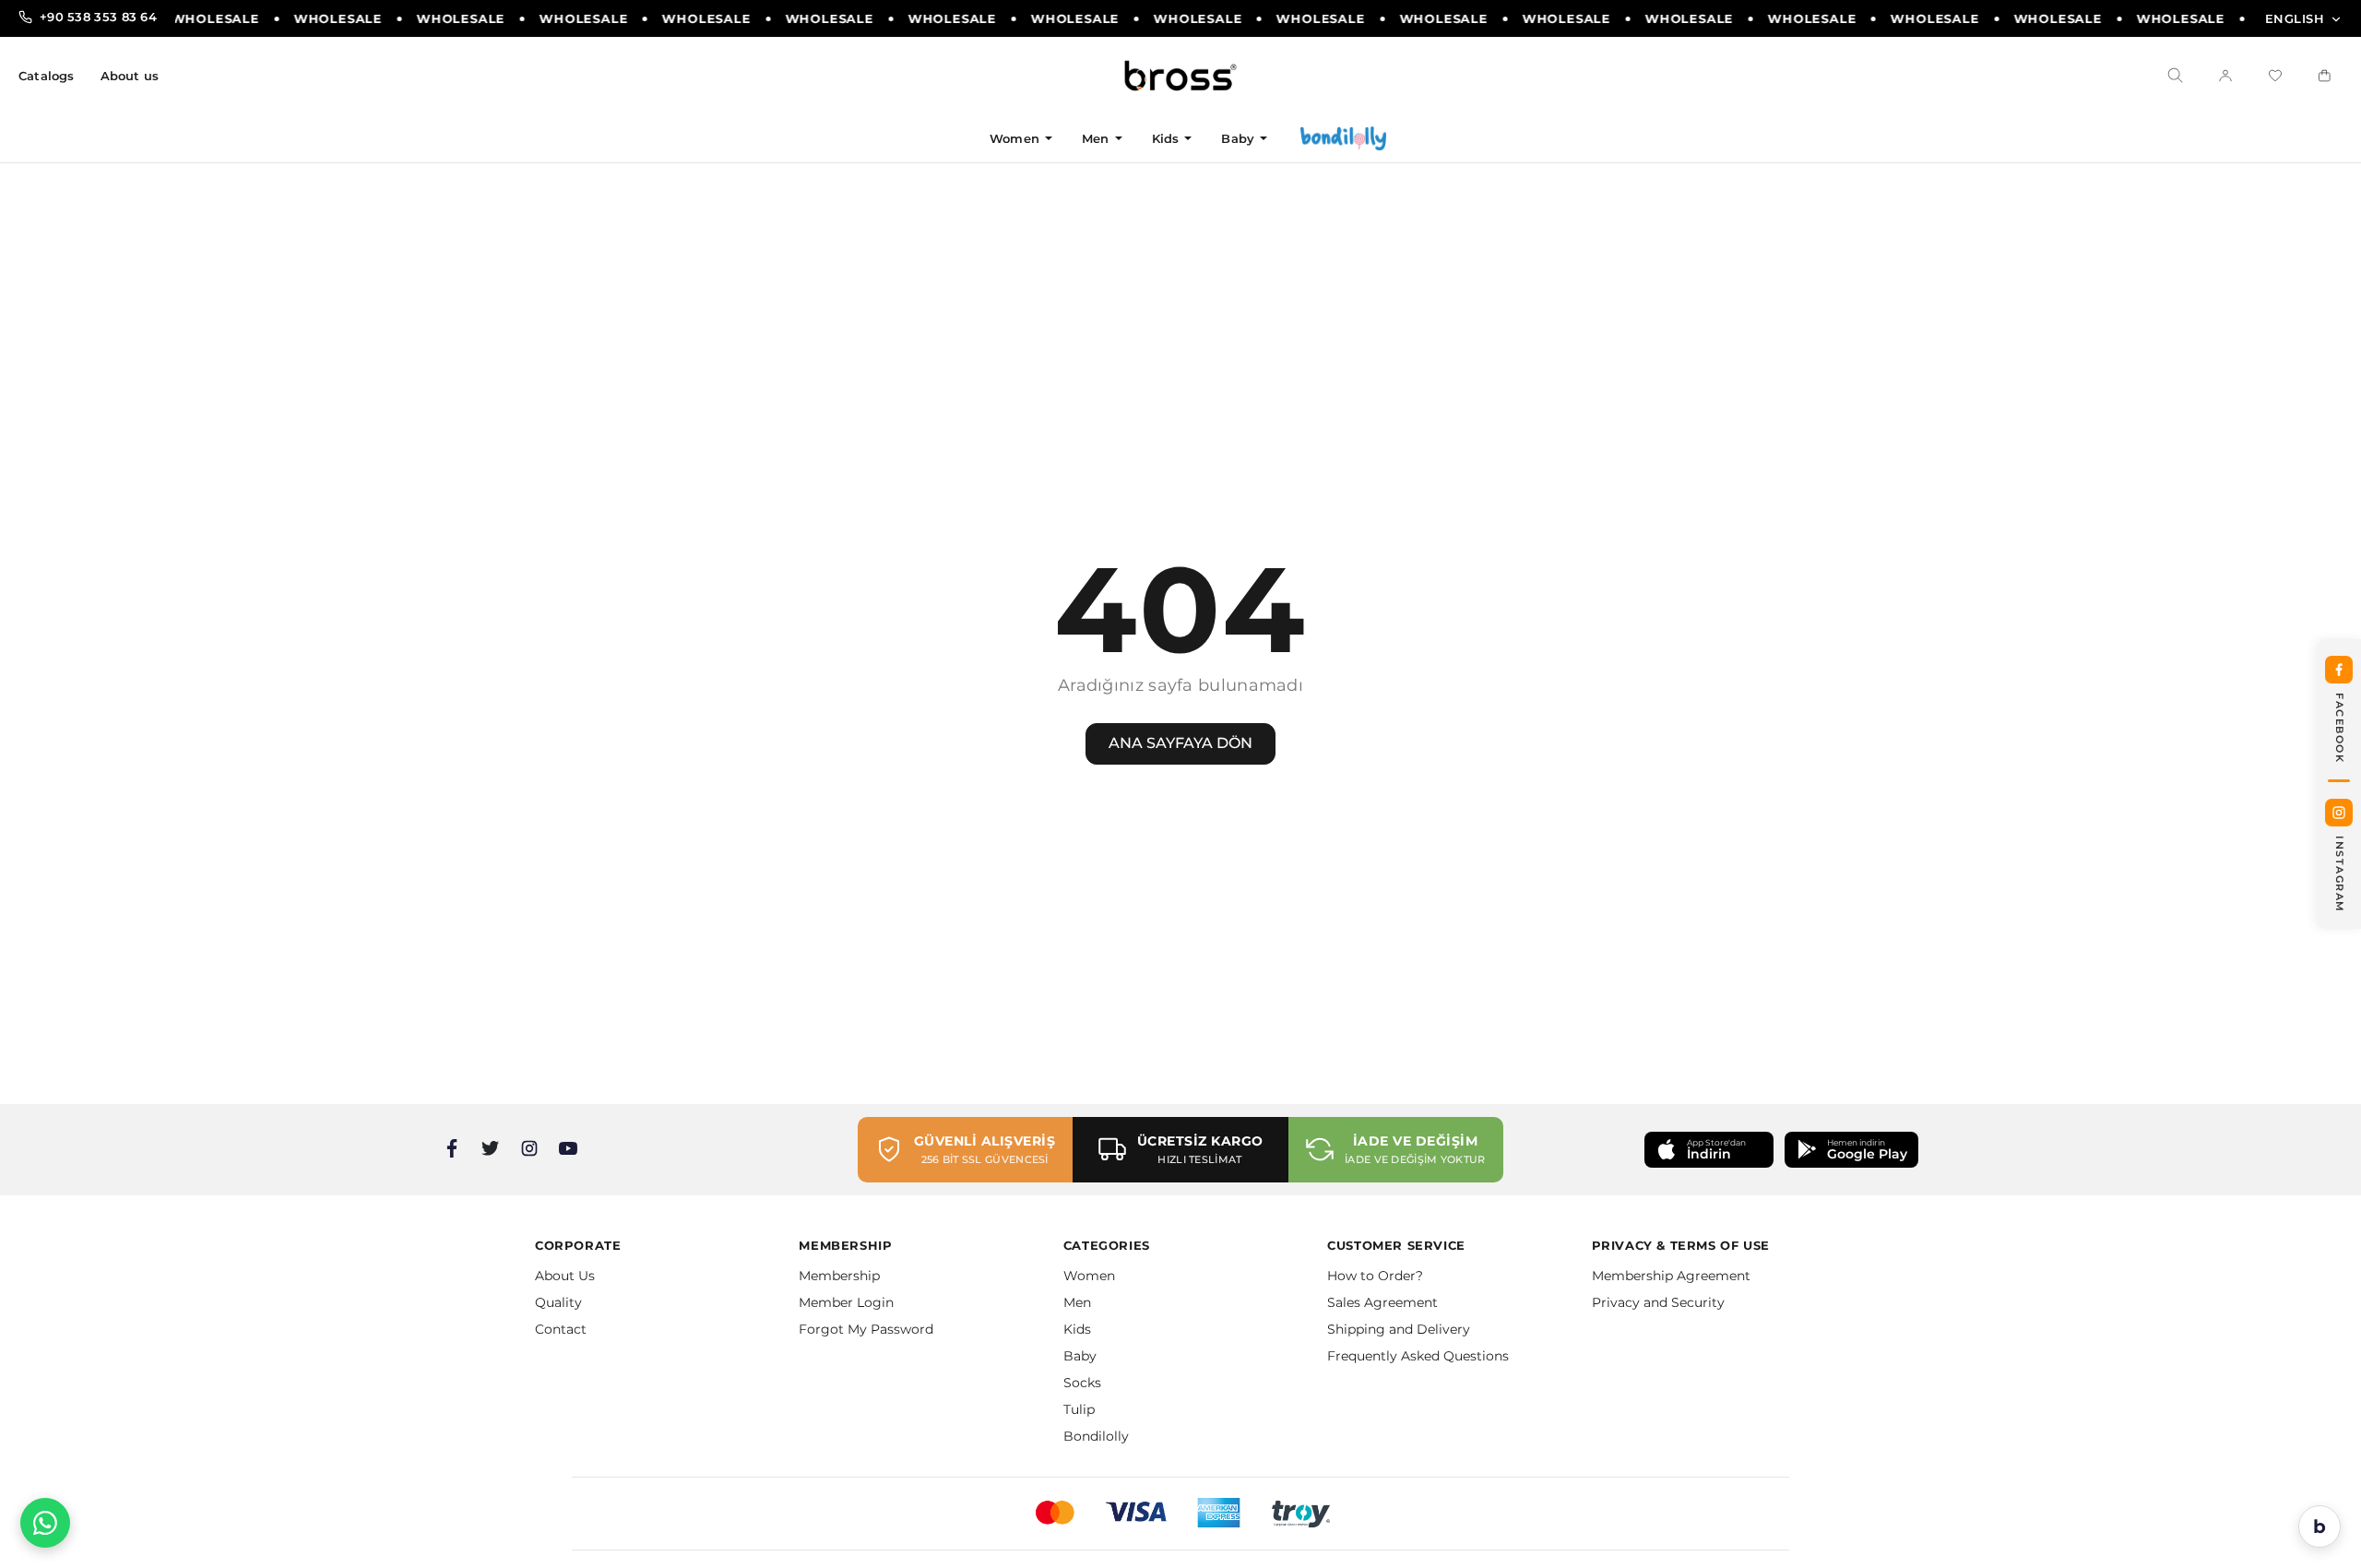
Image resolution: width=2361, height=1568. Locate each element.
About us (130, 76)
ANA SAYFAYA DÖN (1180, 743)
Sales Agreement (1382, 1302)
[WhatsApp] (45, 1523)
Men (1096, 138)
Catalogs (47, 76)
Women (1014, 138)
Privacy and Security (1658, 1302)
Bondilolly (1096, 1436)
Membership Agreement (1671, 1276)
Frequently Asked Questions (1418, 1356)
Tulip (1079, 1409)
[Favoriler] (2275, 76)
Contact (561, 1329)
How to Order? (1375, 1276)
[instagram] (529, 1148)
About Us (565, 1276)
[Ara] (2176, 76)
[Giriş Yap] (2225, 76)
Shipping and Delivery (1399, 1329)
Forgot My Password (866, 1329)
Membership (839, 1276)
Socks (1082, 1383)
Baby (1238, 138)
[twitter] (491, 1148)
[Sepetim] (2325, 76)
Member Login (846, 1302)
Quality (558, 1302)
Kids (1166, 138)
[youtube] (568, 1148)
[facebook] (452, 1148)
